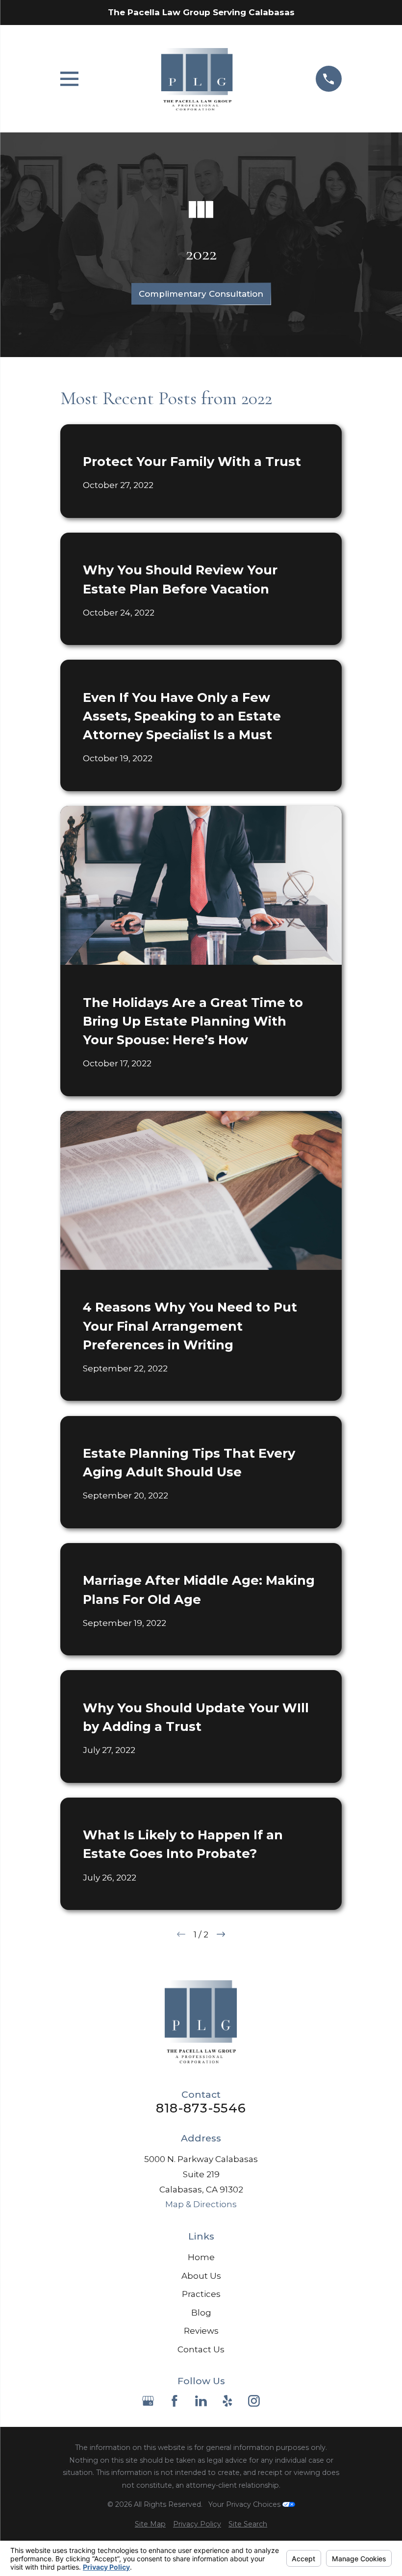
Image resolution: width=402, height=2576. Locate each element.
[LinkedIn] (201, 2401)
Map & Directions (201, 2204)
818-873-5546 (201, 2108)
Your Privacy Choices (245, 2504)
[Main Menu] (69, 79)
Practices (201, 2294)
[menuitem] (150, 2524)
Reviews (201, 2331)
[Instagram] (254, 2401)
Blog (201, 2313)
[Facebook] (175, 2401)
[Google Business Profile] (148, 2401)
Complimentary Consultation (201, 294)
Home (201, 2257)
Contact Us (201, 2349)
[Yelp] (227, 2401)
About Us (201, 2276)
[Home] (197, 79)
